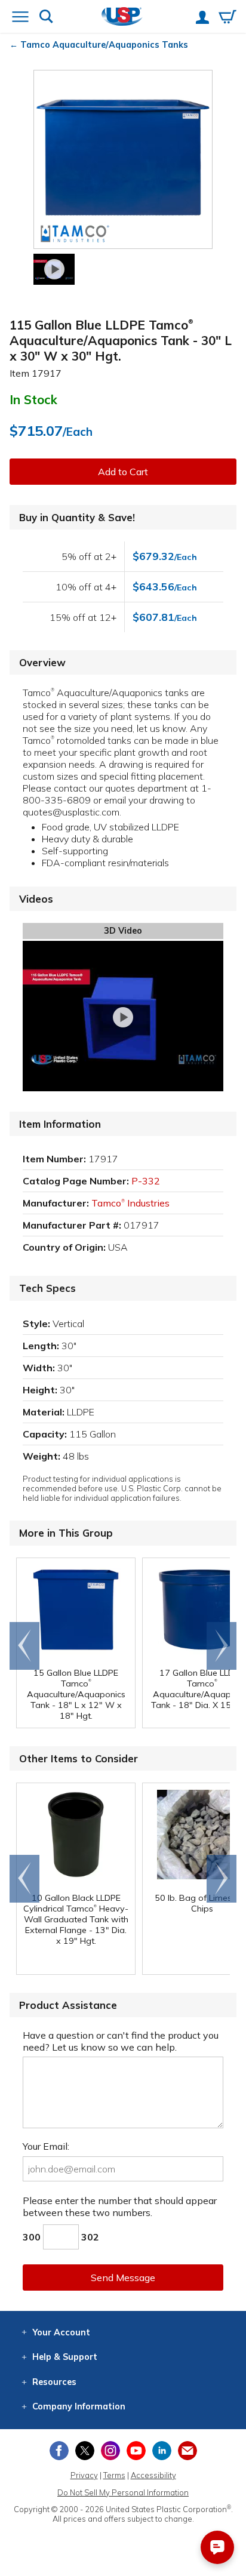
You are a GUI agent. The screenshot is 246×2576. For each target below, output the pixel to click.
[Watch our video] (54, 269)
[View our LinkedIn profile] (162, 2451)
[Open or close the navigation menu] (20, 18)
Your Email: (46, 2146)
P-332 (146, 1181)
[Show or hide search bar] (46, 18)
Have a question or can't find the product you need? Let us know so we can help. (121, 2041)
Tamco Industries (130, 1203)
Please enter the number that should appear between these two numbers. (120, 2206)
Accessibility (153, 2475)
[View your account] (202, 19)
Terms (114, 2475)
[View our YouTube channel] (136, 2451)
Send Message (123, 2278)
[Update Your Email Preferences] (187, 2451)
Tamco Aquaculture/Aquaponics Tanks (104, 45)
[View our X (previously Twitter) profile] (85, 2451)
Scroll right (222, 1646)
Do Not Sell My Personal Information (123, 2492)
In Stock (33, 399)
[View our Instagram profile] (110, 2451)
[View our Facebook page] (59, 2451)
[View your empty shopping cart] (227, 18)
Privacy (84, 2475)
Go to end (25, 1646)
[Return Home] (122, 18)
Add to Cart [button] (123, 472)
